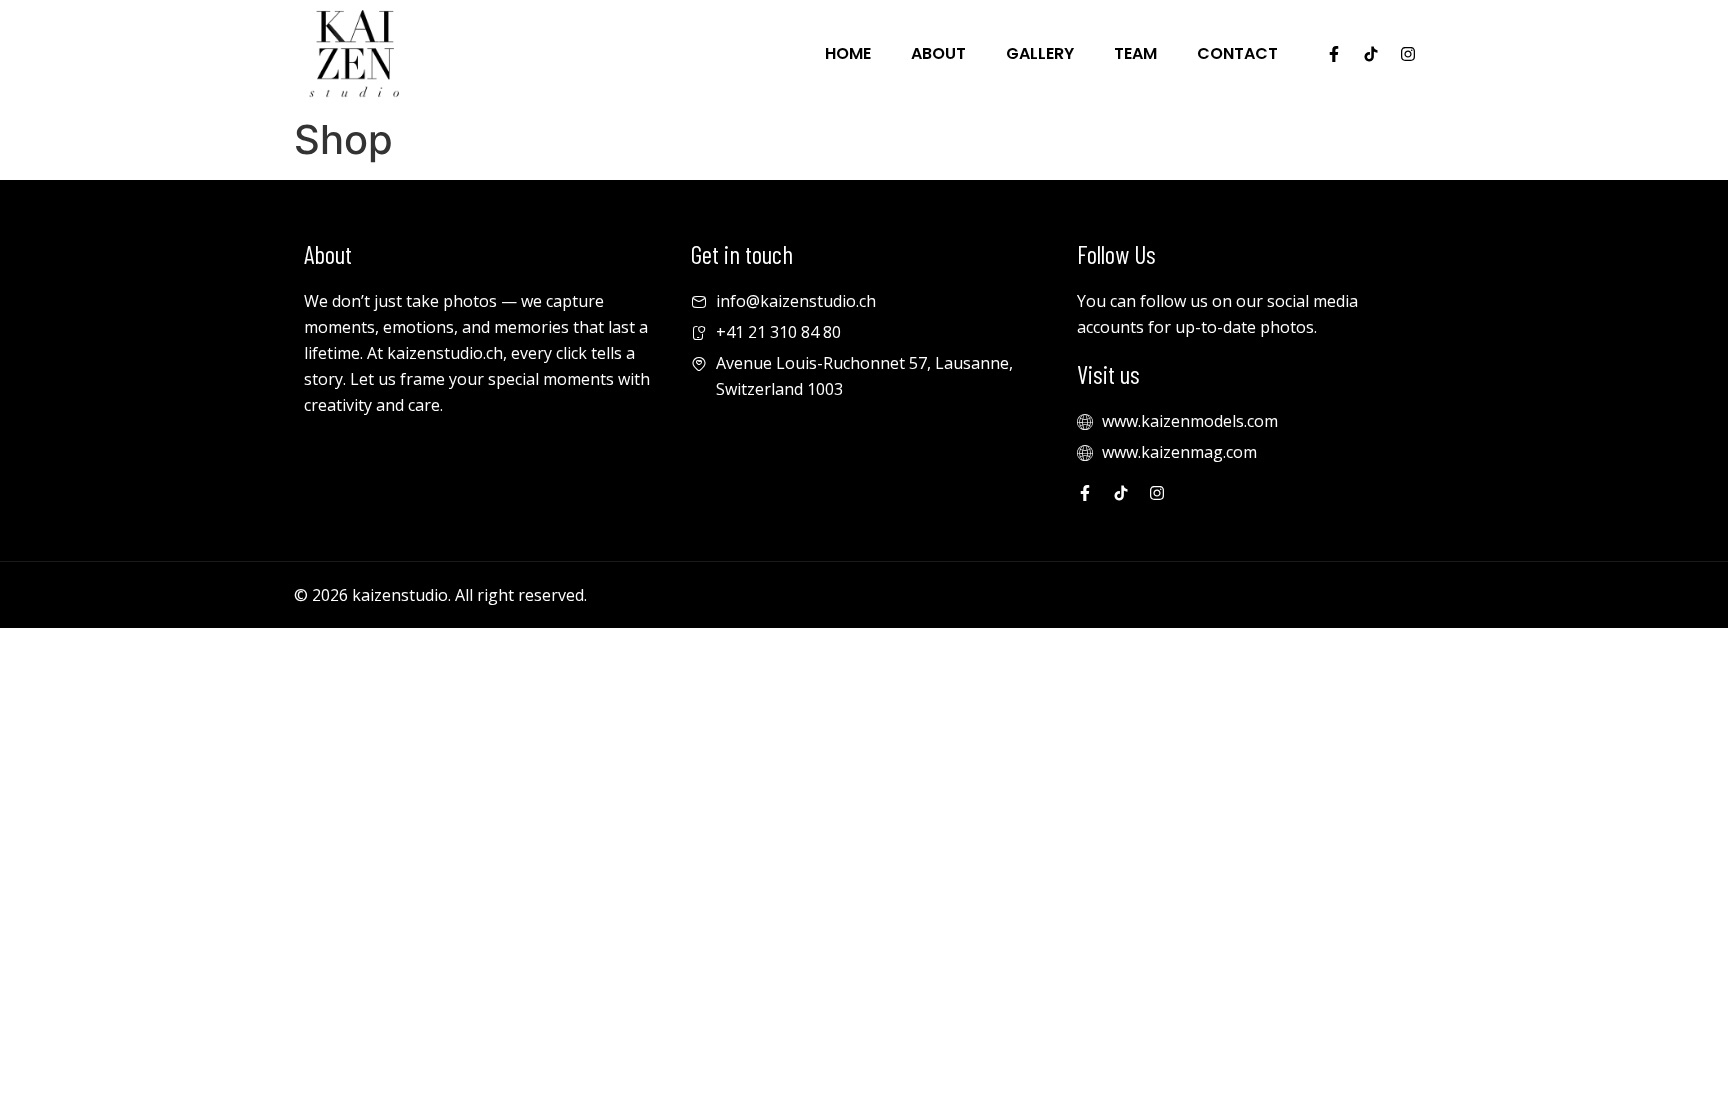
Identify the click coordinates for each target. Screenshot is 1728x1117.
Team (1135, 53)
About (938, 53)
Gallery (1040, 53)
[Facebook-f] (1334, 54)
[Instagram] (1408, 54)
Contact (1237, 53)
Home (848, 53)
